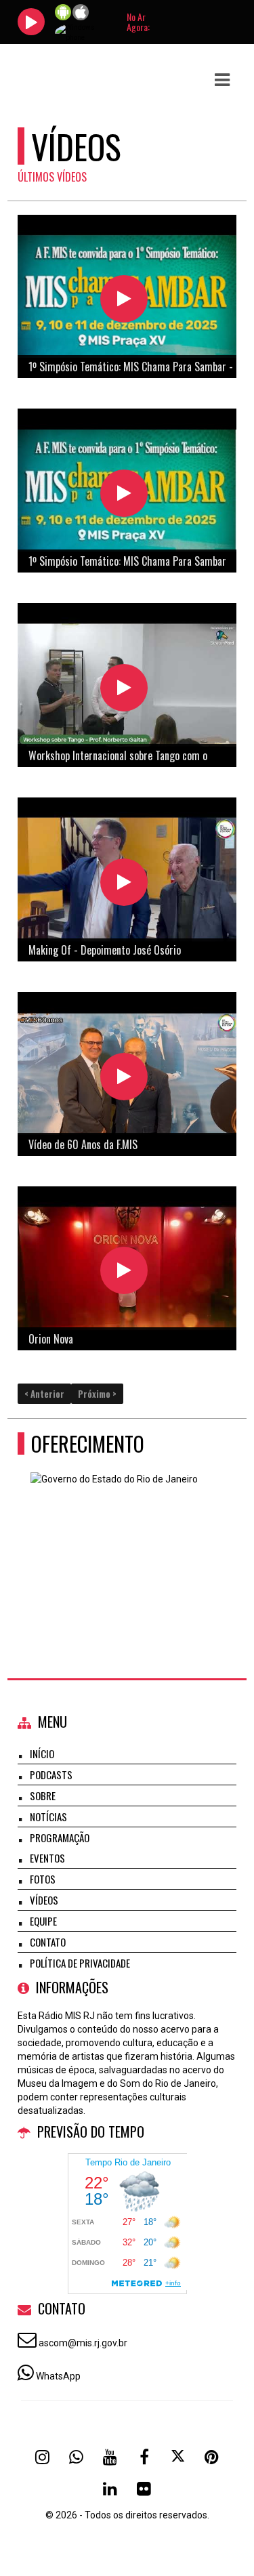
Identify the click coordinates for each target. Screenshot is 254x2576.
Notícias (48, 1816)
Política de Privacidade (80, 1963)
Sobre (43, 1795)
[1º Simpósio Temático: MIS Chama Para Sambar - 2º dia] (124, 299)
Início (42, 1753)
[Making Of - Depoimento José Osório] (124, 882)
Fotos (43, 1879)
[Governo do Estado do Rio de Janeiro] (122, 1538)
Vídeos (44, 1900)
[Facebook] (144, 2457)
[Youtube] (110, 2457)
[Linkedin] (110, 2489)
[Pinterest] (212, 2457)
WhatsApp (58, 2376)
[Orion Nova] (124, 1270)
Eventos (47, 1858)
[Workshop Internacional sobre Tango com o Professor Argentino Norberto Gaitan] (124, 688)
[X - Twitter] (178, 2457)
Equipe (43, 1921)
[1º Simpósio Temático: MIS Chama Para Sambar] (124, 493)
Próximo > (97, 1394)
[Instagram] (43, 2457)
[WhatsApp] (77, 2457)
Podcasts (51, 1774)
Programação (60, 1837)
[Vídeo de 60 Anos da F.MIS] (124, 1077)
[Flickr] (144, 2489)
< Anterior (44, 1394)
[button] (222, 80)
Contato (48, 1942)
